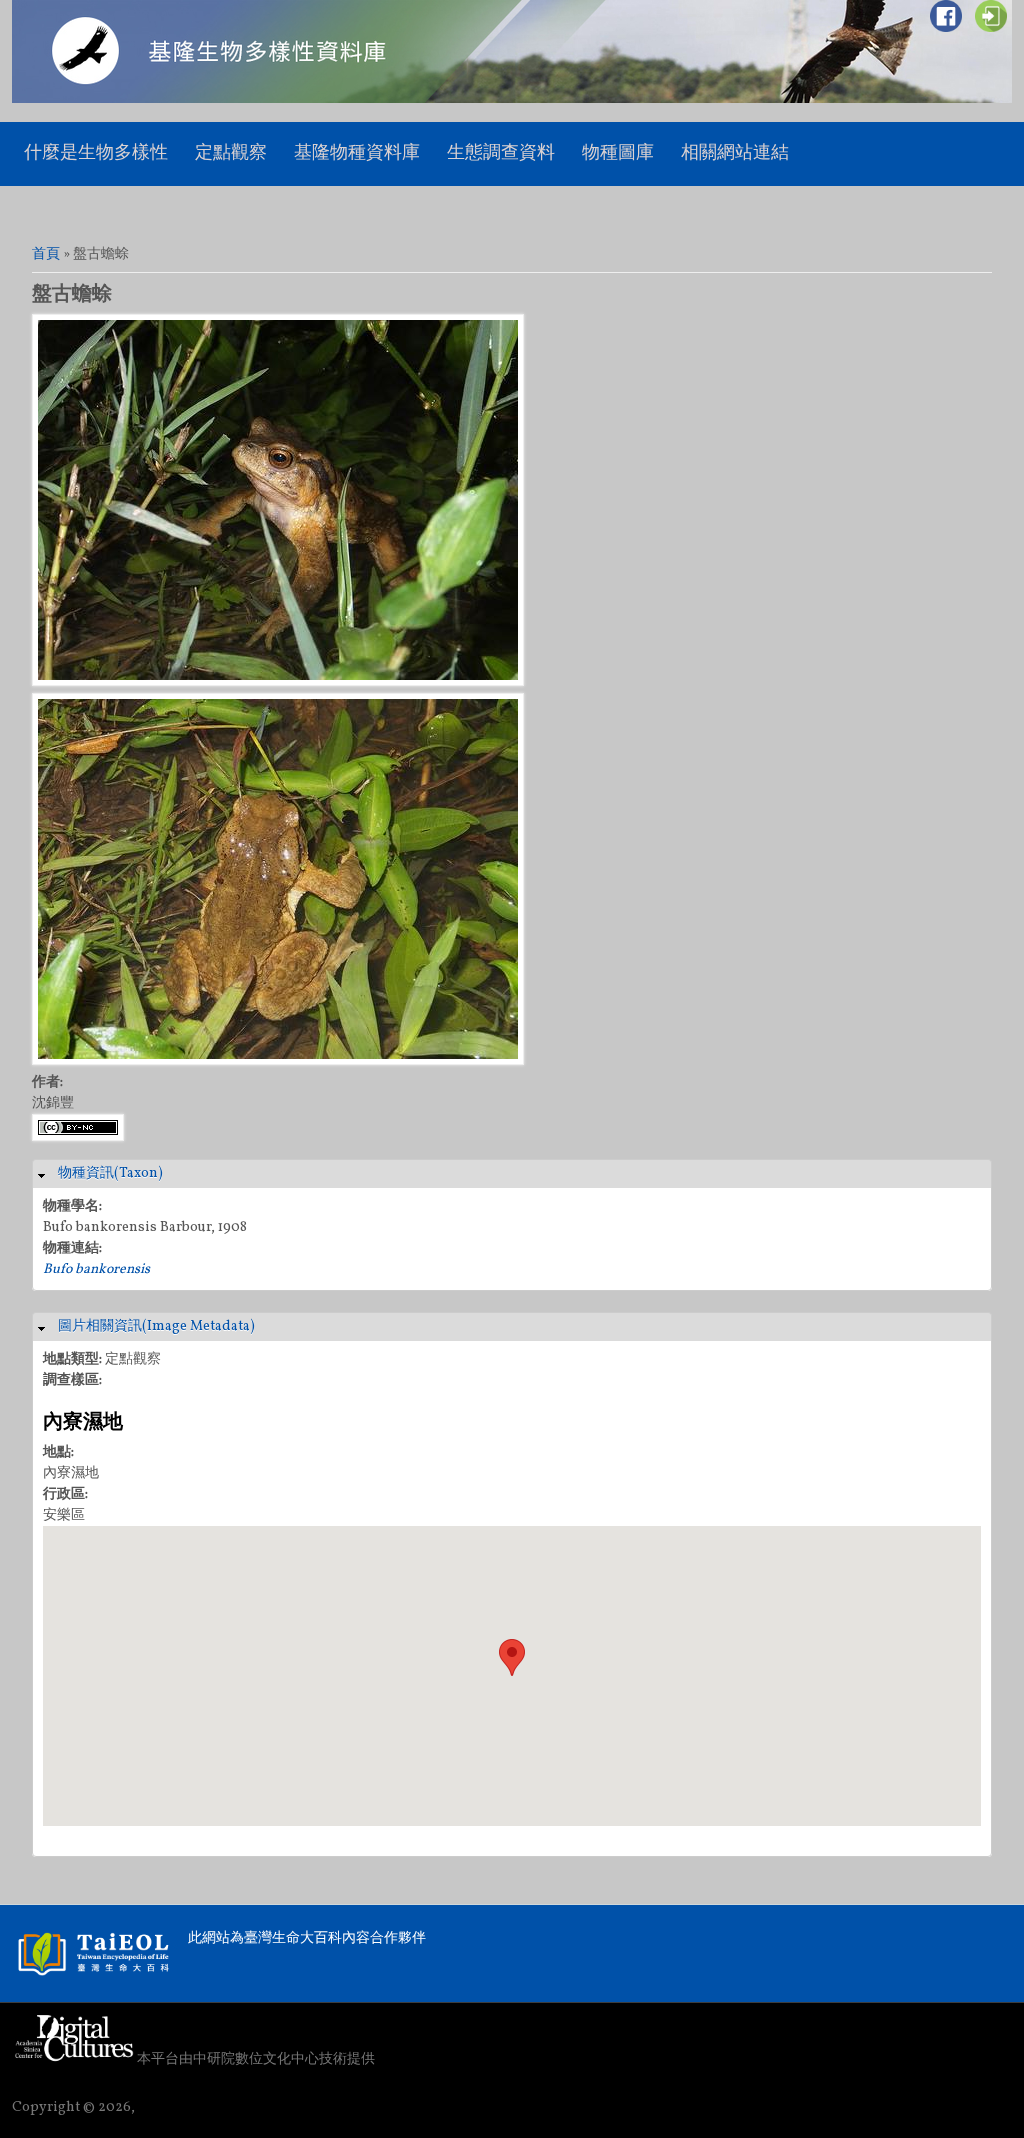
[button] (512, 1657)
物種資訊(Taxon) (110, 1173)
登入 (991, 16)
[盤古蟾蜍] (278, 682)
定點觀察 (231, 153)
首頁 (46, 254)
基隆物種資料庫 (357, 153)
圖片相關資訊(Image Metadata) (156, 1326)
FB (946, 16)
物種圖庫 (618, 153)
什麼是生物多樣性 (96, 153)
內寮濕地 (83, 1423)
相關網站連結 (735, 153)
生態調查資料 (501, 153)
